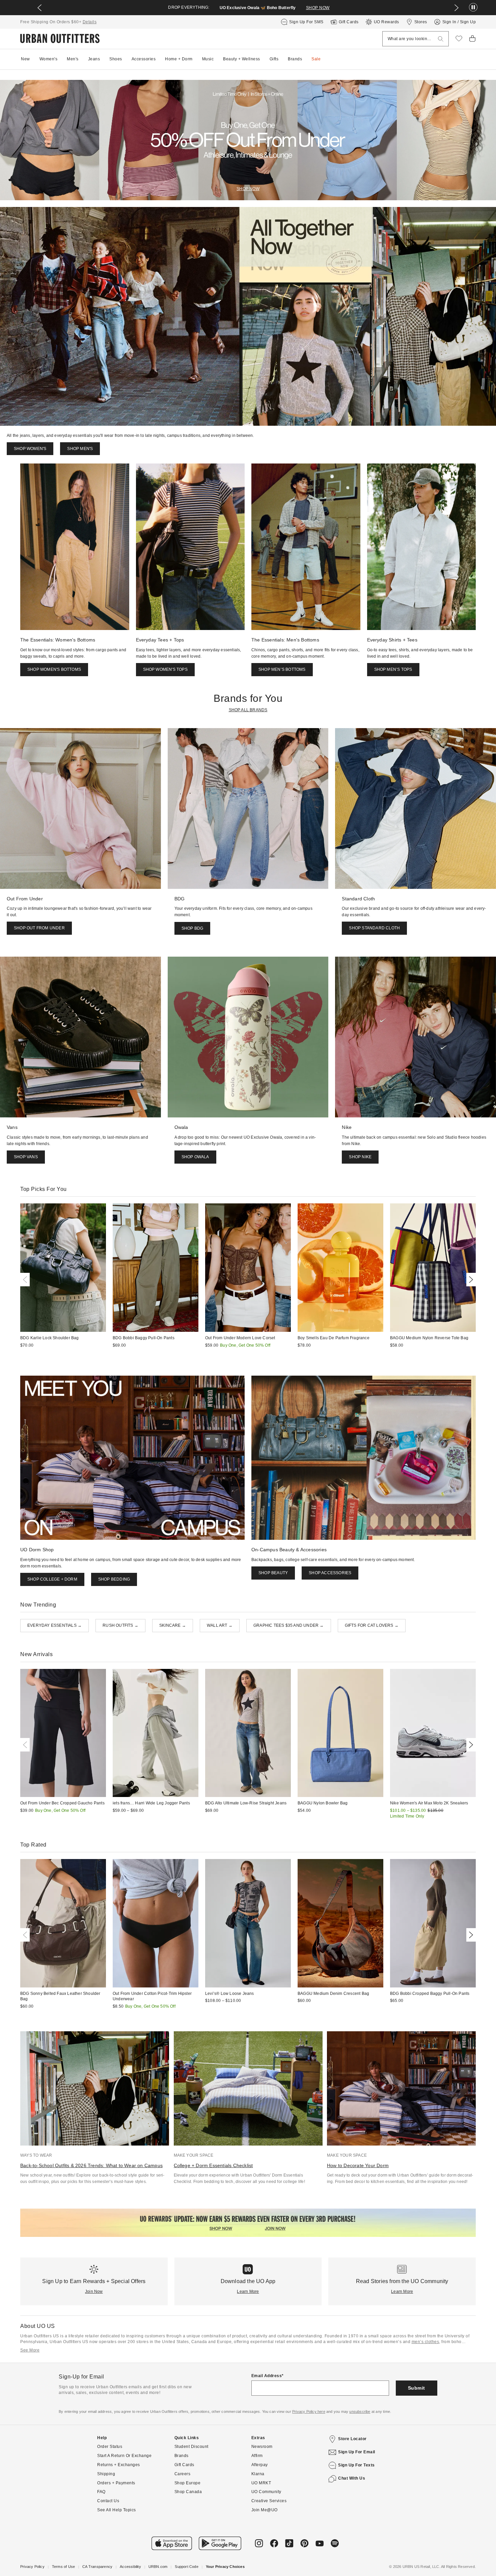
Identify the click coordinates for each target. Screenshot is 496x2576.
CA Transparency (97, 2567)
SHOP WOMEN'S (30, 449)
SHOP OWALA (195, 1157)
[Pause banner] (473, 8)
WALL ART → (220, 1625)
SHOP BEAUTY (273, 1573)
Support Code (186, 2567)
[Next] (470, 1280)
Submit (417, 2388)
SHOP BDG (192, 928)
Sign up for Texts (356, 2465)
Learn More (248, 2292)
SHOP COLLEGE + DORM (52, 1579)
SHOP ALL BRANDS (248, 710)
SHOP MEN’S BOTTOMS (282, 669)
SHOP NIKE (360, 1157)
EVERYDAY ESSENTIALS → (54, 1625)
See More (30, 2350)
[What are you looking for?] (441, 39)
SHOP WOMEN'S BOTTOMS (54, 669)
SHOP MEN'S (80, 449)
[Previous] (26, 1280)
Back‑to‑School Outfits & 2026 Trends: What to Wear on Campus (91, 2165)
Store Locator (352, 2439)
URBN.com (158, 2567)
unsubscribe (360, 2412)
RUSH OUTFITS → (120, 1625)
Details (90, 22)
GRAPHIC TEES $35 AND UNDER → (289, 1625)
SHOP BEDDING (114, 1579)
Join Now (94, 2292)
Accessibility (130, 2567)
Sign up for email (357, 2452)
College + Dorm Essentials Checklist (213, 2165)
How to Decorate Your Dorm (358, 2165)
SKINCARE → (173, 1625)
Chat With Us (352, 2478)
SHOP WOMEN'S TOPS (165, 669)
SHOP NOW (318, 8)
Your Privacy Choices (225, 2567)
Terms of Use (63, 2567)
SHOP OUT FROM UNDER (39, 928)
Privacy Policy (32, 2567)
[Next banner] (457, 8)
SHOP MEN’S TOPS (393, 669)
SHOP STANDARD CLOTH (374, 928)
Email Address (267, 2376)
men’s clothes (425, 2342)
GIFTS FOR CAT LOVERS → (372, 1625)
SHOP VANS (26, 1157)
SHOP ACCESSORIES (330, 1573)
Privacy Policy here (309, 2412)
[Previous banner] (39, 8)
